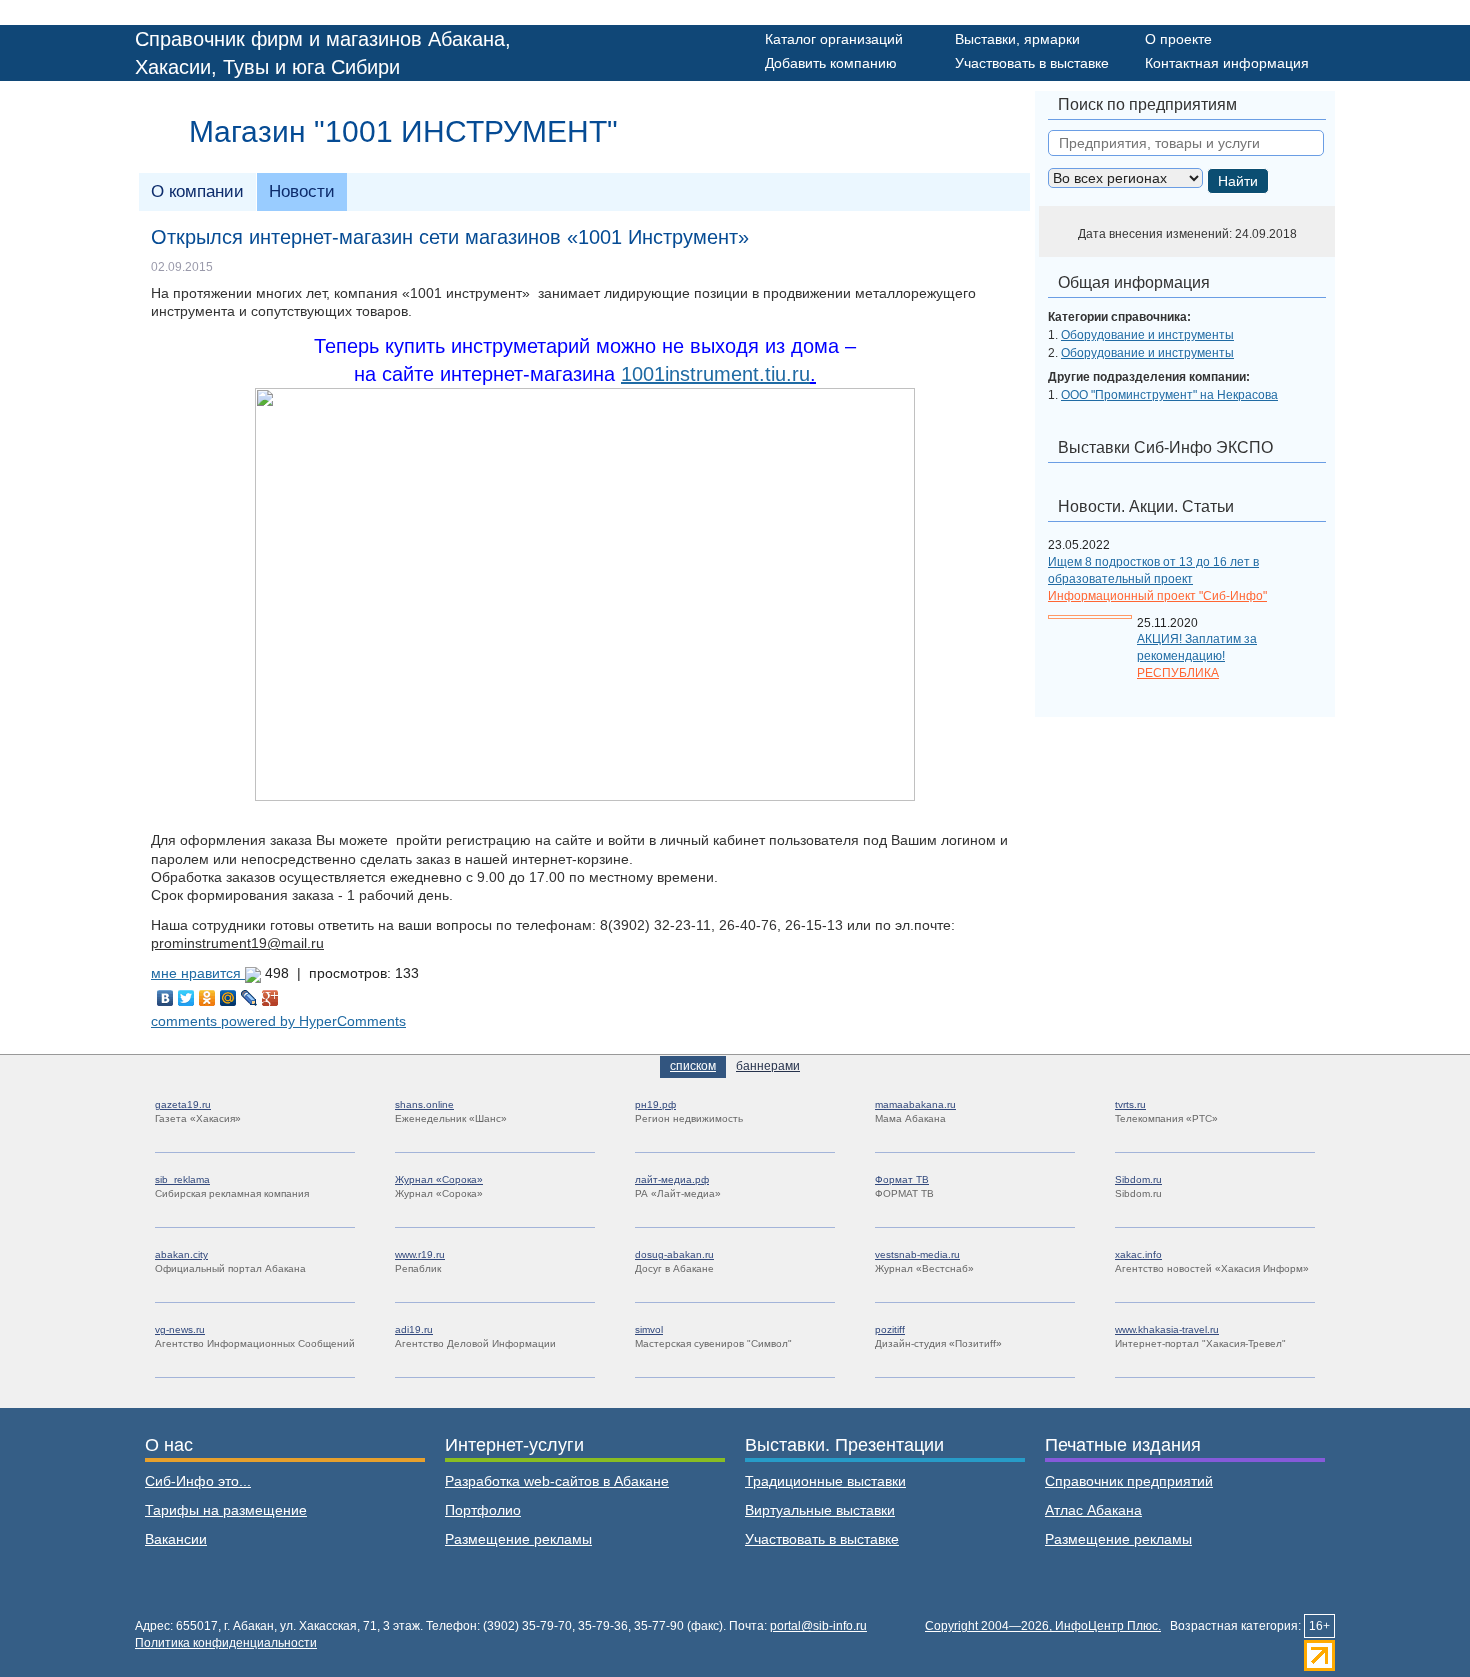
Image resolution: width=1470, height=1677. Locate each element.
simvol (649, 1329)
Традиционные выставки (825, 1481)
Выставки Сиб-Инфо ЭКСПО (1165, 447)
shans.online (424, 1104)
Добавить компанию (831, 63)
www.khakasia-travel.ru (1167, 1329)
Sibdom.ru (1138, 1179)
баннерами (768, 1066)
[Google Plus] (270, 998)
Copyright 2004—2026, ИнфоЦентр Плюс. (1043, 1626)
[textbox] (1186, 143)
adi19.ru (414, 1329)
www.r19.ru (420, 1254)
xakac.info (1138, 1254)
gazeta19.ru (183, 1104)
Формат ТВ (902, 1179)
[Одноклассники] (207, 998)
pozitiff (890, 1329)
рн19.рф (655, 1104)
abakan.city (181, 1254)
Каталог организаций (834, 39)
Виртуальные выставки (820, 1510)
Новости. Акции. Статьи (1146, 506)
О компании (197, 191)
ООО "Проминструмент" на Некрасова (1169, 395)
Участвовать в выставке (1032, 63)
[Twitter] (186, 998)
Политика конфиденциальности (226, 1643)
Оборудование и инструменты (1147, 335)
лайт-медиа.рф (672, 1179)
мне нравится (198, 973)
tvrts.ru (1130, 1104)
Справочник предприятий (1129, 1481)
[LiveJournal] (249, 998)
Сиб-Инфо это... (198, 1481)
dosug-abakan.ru (674, 1254)
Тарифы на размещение (226, 1510)
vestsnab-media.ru (917, 1254)
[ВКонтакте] (165, 998)
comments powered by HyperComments (278, 1021)
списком (693, 1066)
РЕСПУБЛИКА (1178, 673)
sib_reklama (182, 1179)
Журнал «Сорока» (439, 1179)
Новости (302, 191)
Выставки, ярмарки (1017, 39)
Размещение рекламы (518, 1539)
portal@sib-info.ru (818, 1626)
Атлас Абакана (1093, 1510)
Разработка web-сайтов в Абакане (557, 1481)
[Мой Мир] (228, 998)
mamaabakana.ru (915, 1104)
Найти (1238, 181)
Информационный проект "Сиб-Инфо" (1157, 596)
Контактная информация (1227, 63)
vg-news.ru (180, 1329)
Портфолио (483, 1510)
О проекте (1178, 39)
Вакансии (176, 1539)
